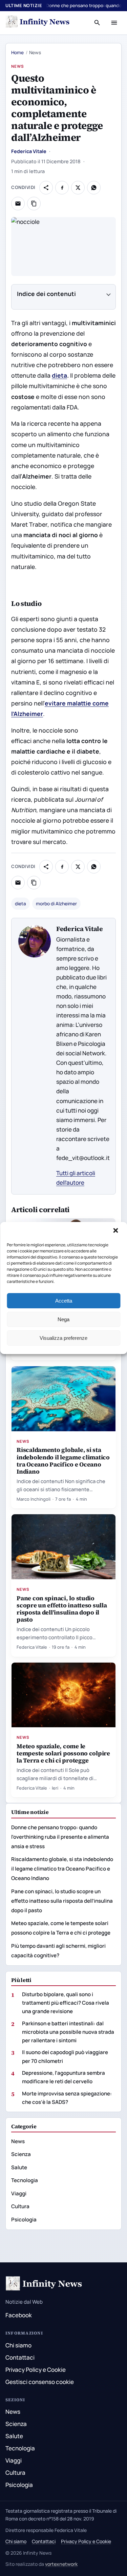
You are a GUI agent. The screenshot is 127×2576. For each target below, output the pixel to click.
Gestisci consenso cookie (40, 2382)
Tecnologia (25, 2180)
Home (17, 52)
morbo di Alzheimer (56, 904)
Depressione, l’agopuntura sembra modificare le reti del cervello (63, 2077)
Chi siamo (18, 2345)
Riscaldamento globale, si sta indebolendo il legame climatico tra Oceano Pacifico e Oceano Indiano (63, 1460)
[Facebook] (62, 188)
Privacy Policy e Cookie (36, 2370)
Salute (19, 2167)
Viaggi (19, 2193)
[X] (78, 188)
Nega (63, 1319)
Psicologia (24, 2220)
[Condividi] (46, 188)
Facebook (19, 2315)
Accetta (64, 1301)
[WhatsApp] (94, 188)
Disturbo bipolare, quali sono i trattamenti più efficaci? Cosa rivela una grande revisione (66, 2003)
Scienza (21, 2154)
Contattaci (20, 2357)
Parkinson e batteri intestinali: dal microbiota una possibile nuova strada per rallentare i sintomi (68, 2032)
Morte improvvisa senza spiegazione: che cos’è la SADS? (67, 2098)
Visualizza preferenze (63, 1338)
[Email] (18, 204)
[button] (116, 1231)
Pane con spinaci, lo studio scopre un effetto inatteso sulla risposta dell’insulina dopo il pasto (62, 1609)
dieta (59, 375)
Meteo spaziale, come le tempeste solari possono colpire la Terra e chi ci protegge (63, 1753)
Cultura (20, 2206)
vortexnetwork (61, 2564)
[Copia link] (34, 204)
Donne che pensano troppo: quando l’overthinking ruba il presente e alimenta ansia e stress (60, 1837)
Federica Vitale (29, 151)
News (18, 66)
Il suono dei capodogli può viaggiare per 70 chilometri (65, 2056)
